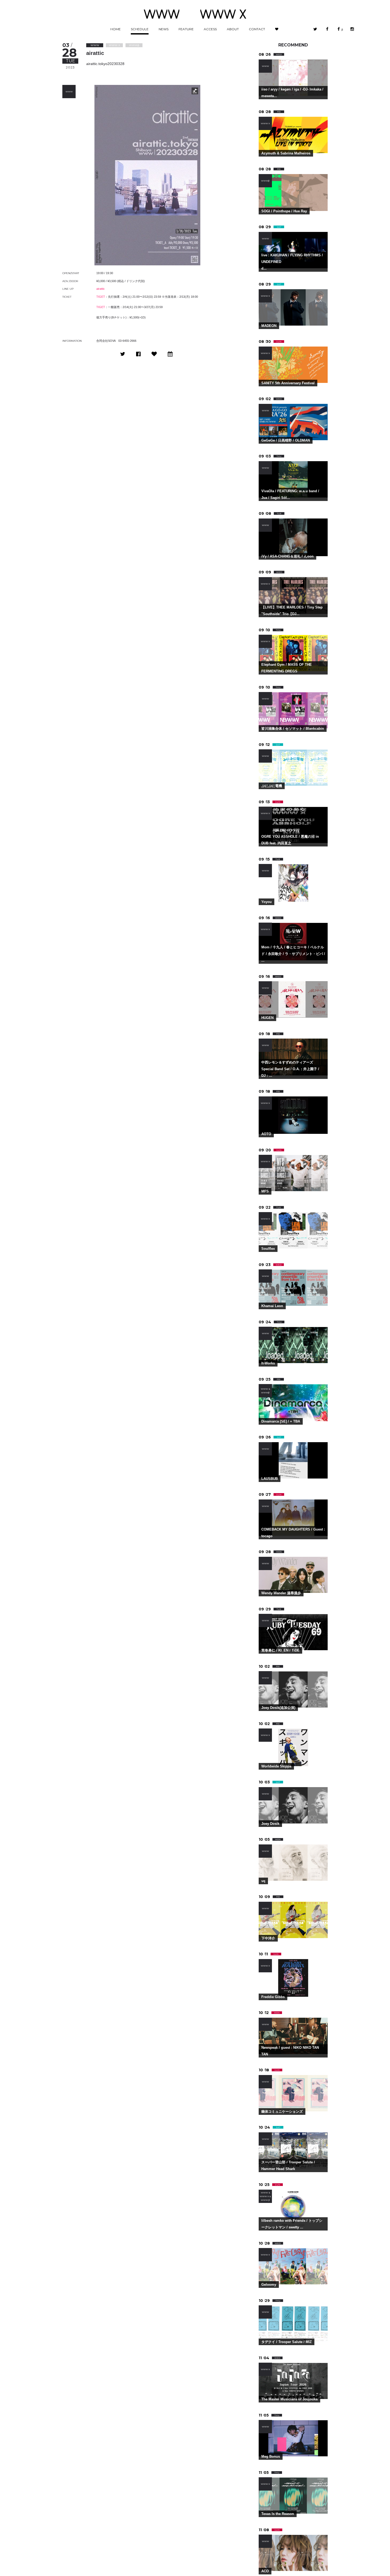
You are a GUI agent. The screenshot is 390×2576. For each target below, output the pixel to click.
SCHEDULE (140, 29)
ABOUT (233, 29)
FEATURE (186, 29)
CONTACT (257, 29)
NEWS (164, 29)
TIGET (101, 297)
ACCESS (210, 29)
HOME (116, 29)
